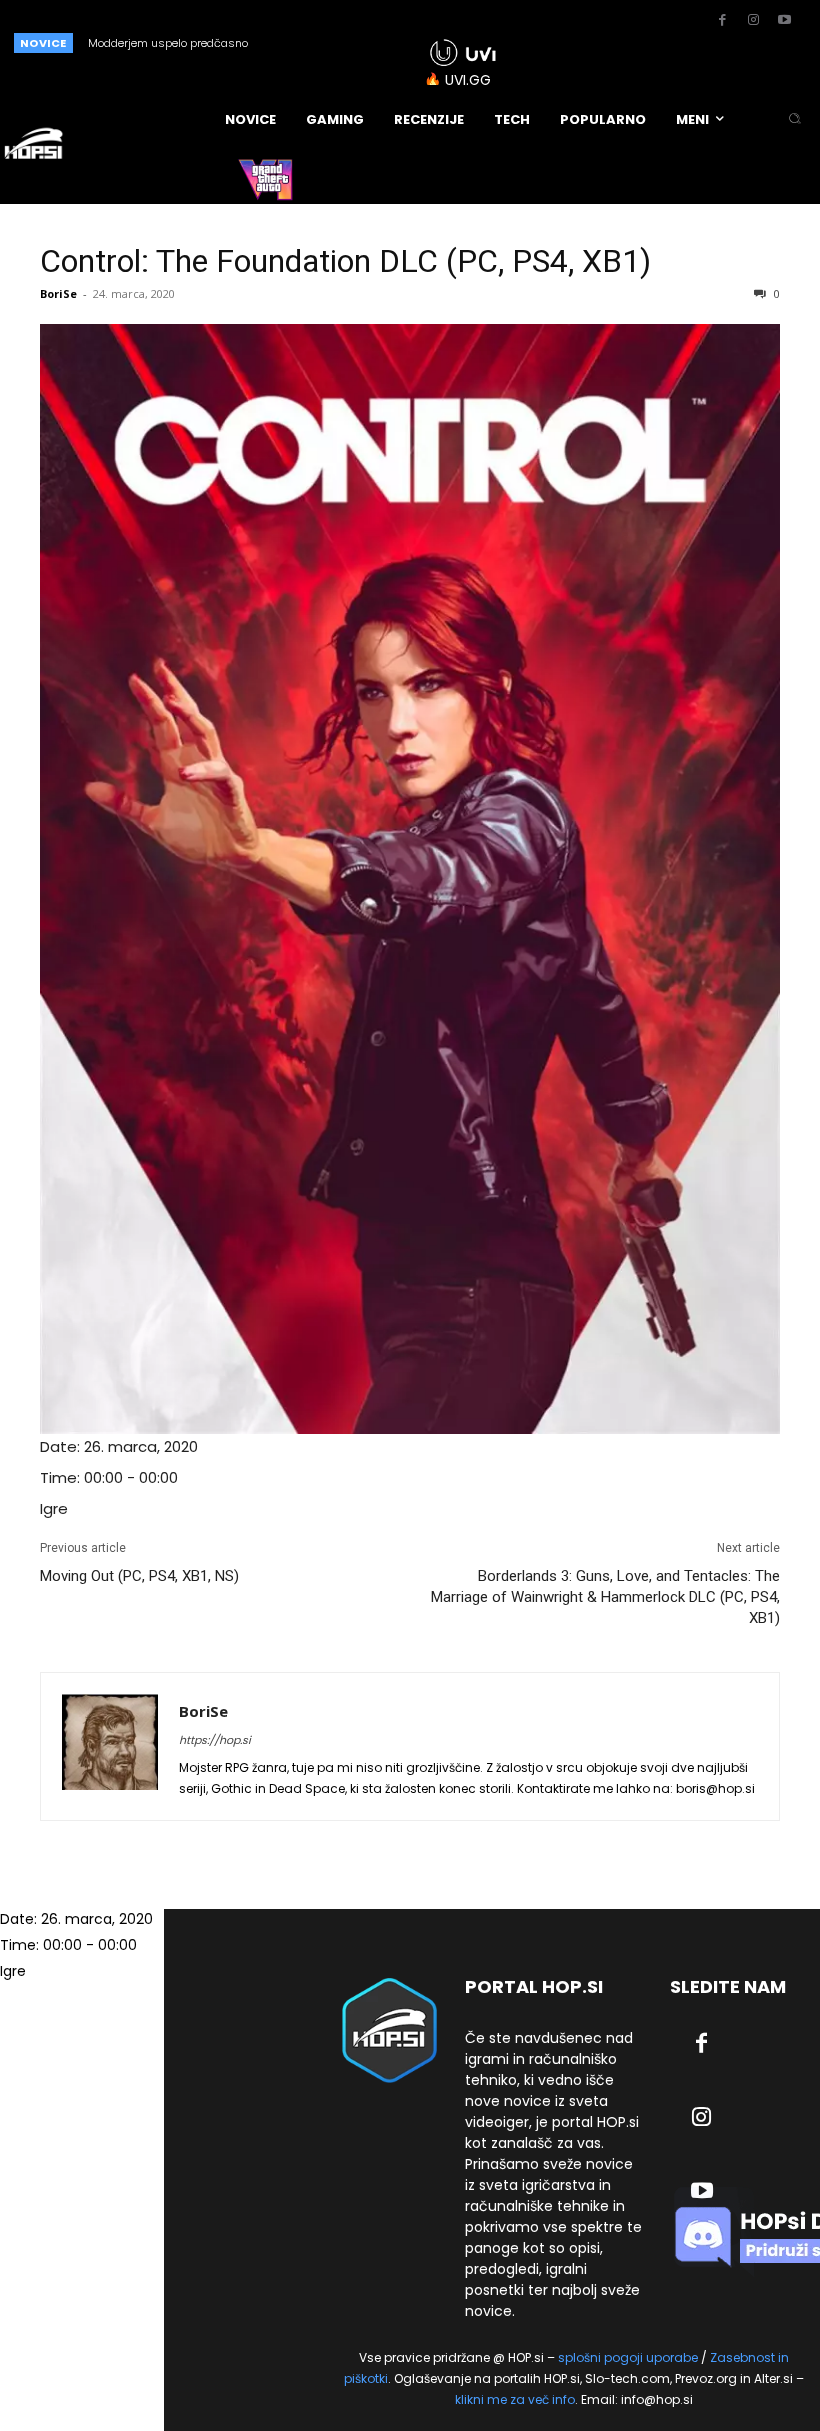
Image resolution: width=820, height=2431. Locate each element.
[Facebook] (722, 21)
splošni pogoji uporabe (628, 2357)
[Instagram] (753, 21)
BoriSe (58, 293)
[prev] (351, 42)
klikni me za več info (515, 2399)
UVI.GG (468, 80)
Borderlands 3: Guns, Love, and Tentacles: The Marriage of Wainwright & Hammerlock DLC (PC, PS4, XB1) (605, 1597)
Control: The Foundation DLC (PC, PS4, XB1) (345, 261)
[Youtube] (784, 21)
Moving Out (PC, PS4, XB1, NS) (139, 1576)
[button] (794, 119)
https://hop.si (215, 1740)
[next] (383, 42)
